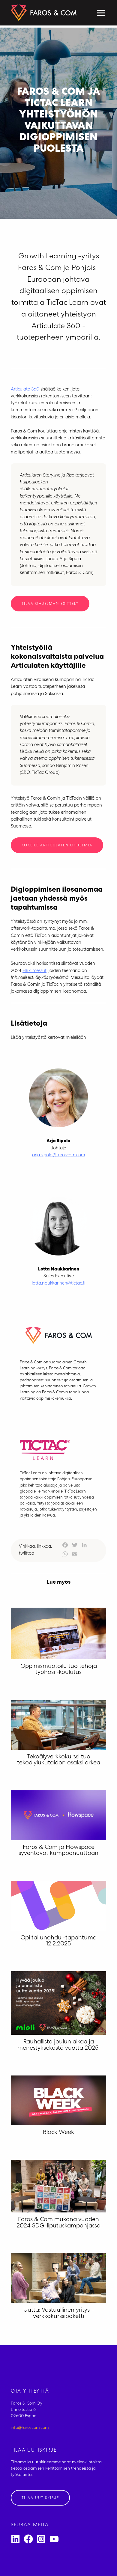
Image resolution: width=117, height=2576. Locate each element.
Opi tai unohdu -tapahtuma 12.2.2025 (58, 1941)
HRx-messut (34, 971)
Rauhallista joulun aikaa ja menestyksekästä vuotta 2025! (59, 2045)
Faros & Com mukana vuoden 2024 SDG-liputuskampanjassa (58, 2223)
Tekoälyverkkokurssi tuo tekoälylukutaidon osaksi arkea (59, 1760)
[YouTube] (54, 2539)
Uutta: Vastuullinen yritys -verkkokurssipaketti (58, 2314)
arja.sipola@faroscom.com (58, 1155)
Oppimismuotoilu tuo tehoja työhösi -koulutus (59, 1670)
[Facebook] (28, 2539)
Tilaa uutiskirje (40, 2498)
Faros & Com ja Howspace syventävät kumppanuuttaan (58, 1851)
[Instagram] (41, 2539)
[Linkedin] (15, 2539)
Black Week (58, 2133)
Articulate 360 (25, 390)
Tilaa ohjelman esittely (50, 604)
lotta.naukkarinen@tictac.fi (58, 1284)
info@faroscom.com (30, 2428)
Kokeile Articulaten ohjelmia (57, 846)
